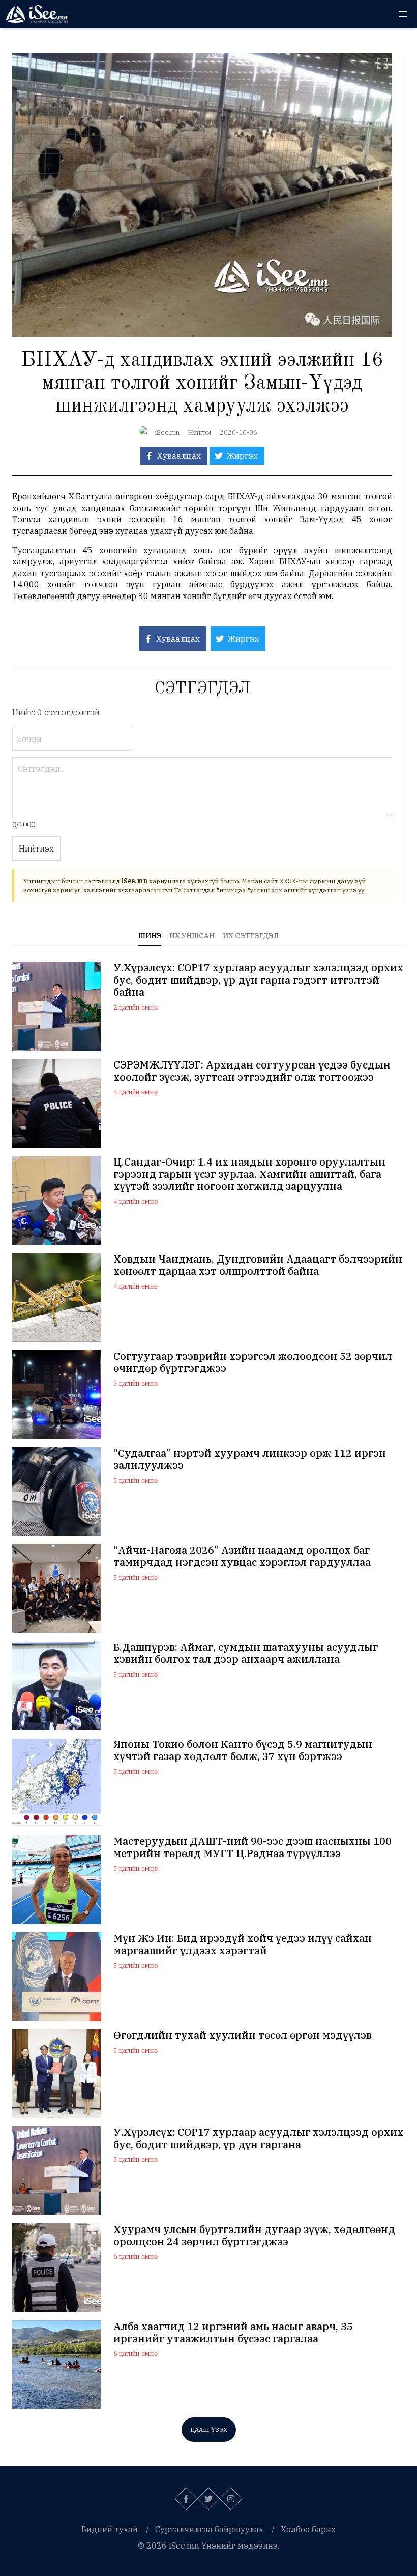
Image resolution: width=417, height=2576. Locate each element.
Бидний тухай (110, 2529)
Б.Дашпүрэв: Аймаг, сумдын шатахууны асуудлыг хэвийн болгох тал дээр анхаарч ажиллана (246, 1653)
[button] (403, 14)
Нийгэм (200, 433)
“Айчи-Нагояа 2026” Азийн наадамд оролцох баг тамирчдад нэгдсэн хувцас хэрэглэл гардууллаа (242, 1556)
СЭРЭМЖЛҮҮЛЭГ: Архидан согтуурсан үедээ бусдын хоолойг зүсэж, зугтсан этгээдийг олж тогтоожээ (252, 1071)
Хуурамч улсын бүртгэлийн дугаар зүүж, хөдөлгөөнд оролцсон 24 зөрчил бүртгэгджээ (254, 2236)
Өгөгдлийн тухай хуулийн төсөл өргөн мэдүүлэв (243, 2035)
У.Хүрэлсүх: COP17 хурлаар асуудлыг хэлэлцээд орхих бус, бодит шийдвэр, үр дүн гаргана (258, 2139)
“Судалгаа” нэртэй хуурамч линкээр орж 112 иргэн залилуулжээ (250, 1459)
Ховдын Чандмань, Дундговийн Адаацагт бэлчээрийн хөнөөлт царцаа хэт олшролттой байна (258, 1265)
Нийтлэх (36, 849)
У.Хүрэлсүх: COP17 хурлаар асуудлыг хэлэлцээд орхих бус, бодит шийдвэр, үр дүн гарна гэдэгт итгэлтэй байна (258, 980)
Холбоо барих (308, 2529)
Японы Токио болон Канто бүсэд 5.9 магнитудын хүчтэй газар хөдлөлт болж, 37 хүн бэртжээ (243, 1750)
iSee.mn (167, 433)
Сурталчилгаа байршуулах (209, 2529)
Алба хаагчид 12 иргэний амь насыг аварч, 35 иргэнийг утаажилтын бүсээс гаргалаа (233, 2333)
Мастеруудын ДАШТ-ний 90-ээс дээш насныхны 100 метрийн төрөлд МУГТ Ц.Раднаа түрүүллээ (252, 1847)
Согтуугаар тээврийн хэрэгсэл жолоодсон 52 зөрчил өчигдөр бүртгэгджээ (253, 1362)
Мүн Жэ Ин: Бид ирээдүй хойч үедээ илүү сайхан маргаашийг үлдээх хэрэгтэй (243, 1944)
